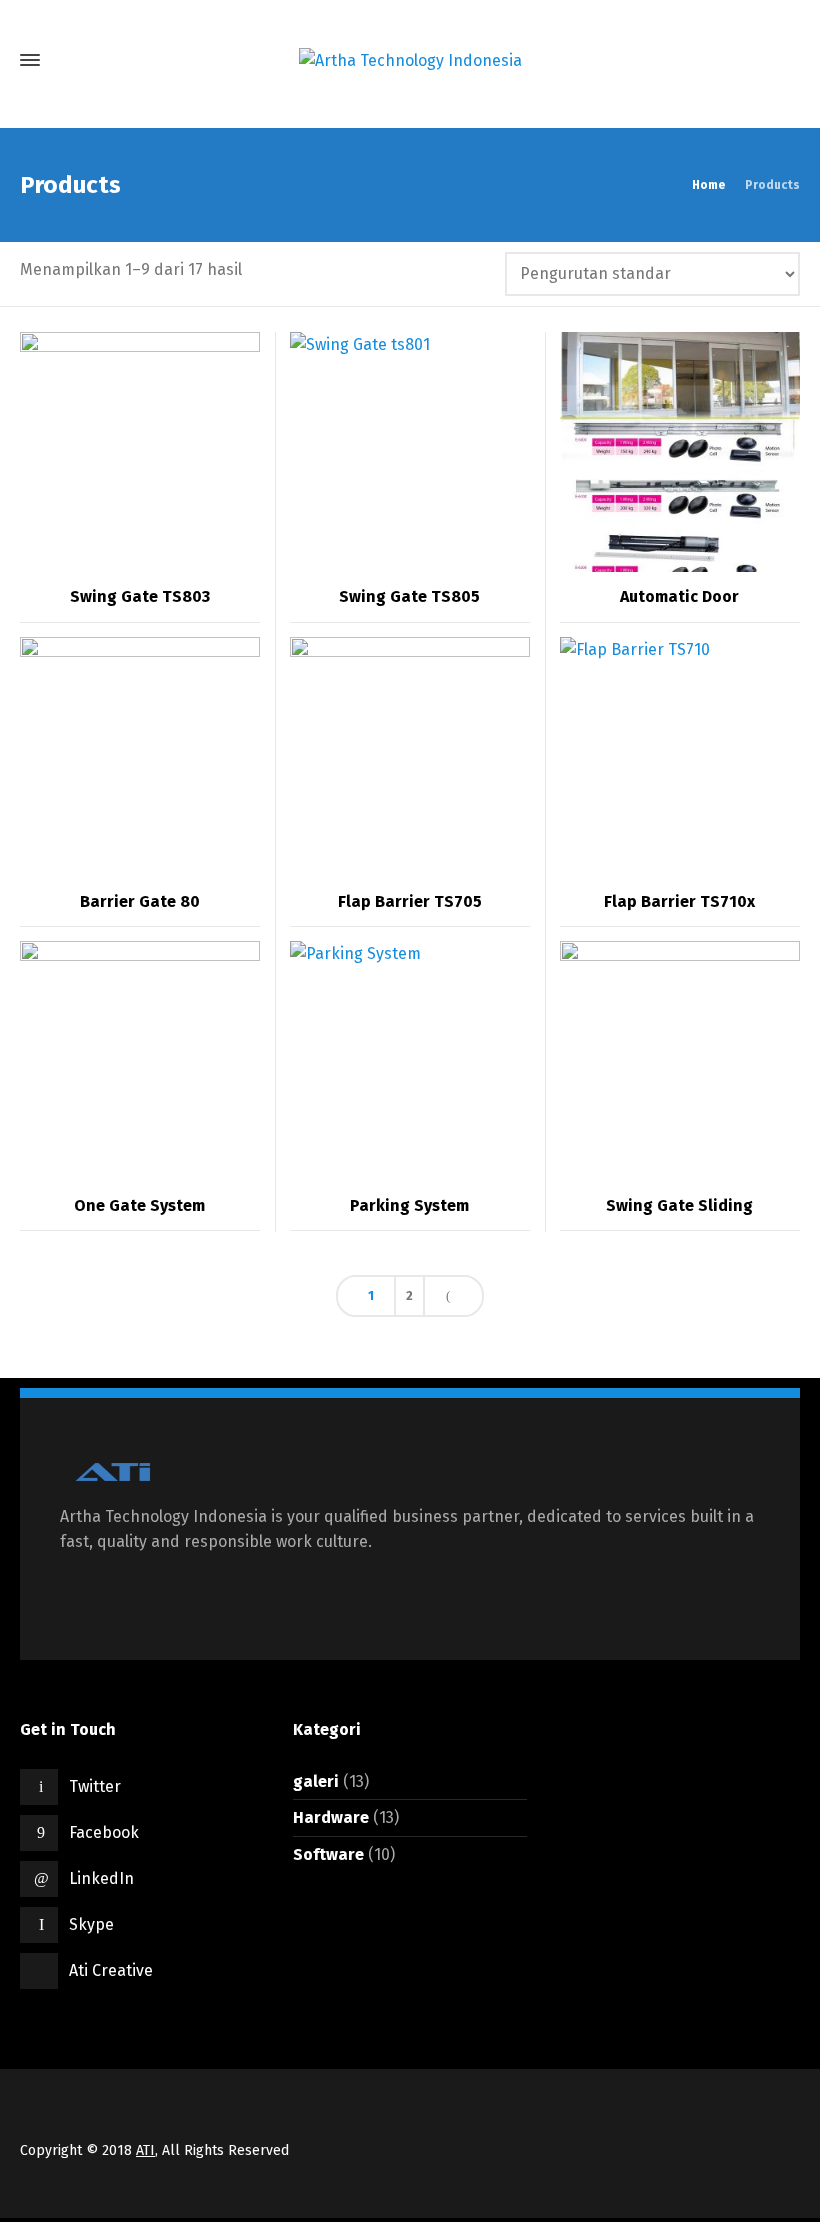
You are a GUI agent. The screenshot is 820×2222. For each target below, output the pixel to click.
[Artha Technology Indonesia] (410, 60)
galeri (316, 1781)
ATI (145, 2150)
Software (328, 1854)
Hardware (331, 1817)
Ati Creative (111, 1970)
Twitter (95, 1786)
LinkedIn (101, 1878)
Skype (91, 1924)
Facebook (104, 1832)
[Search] (783, 60)
